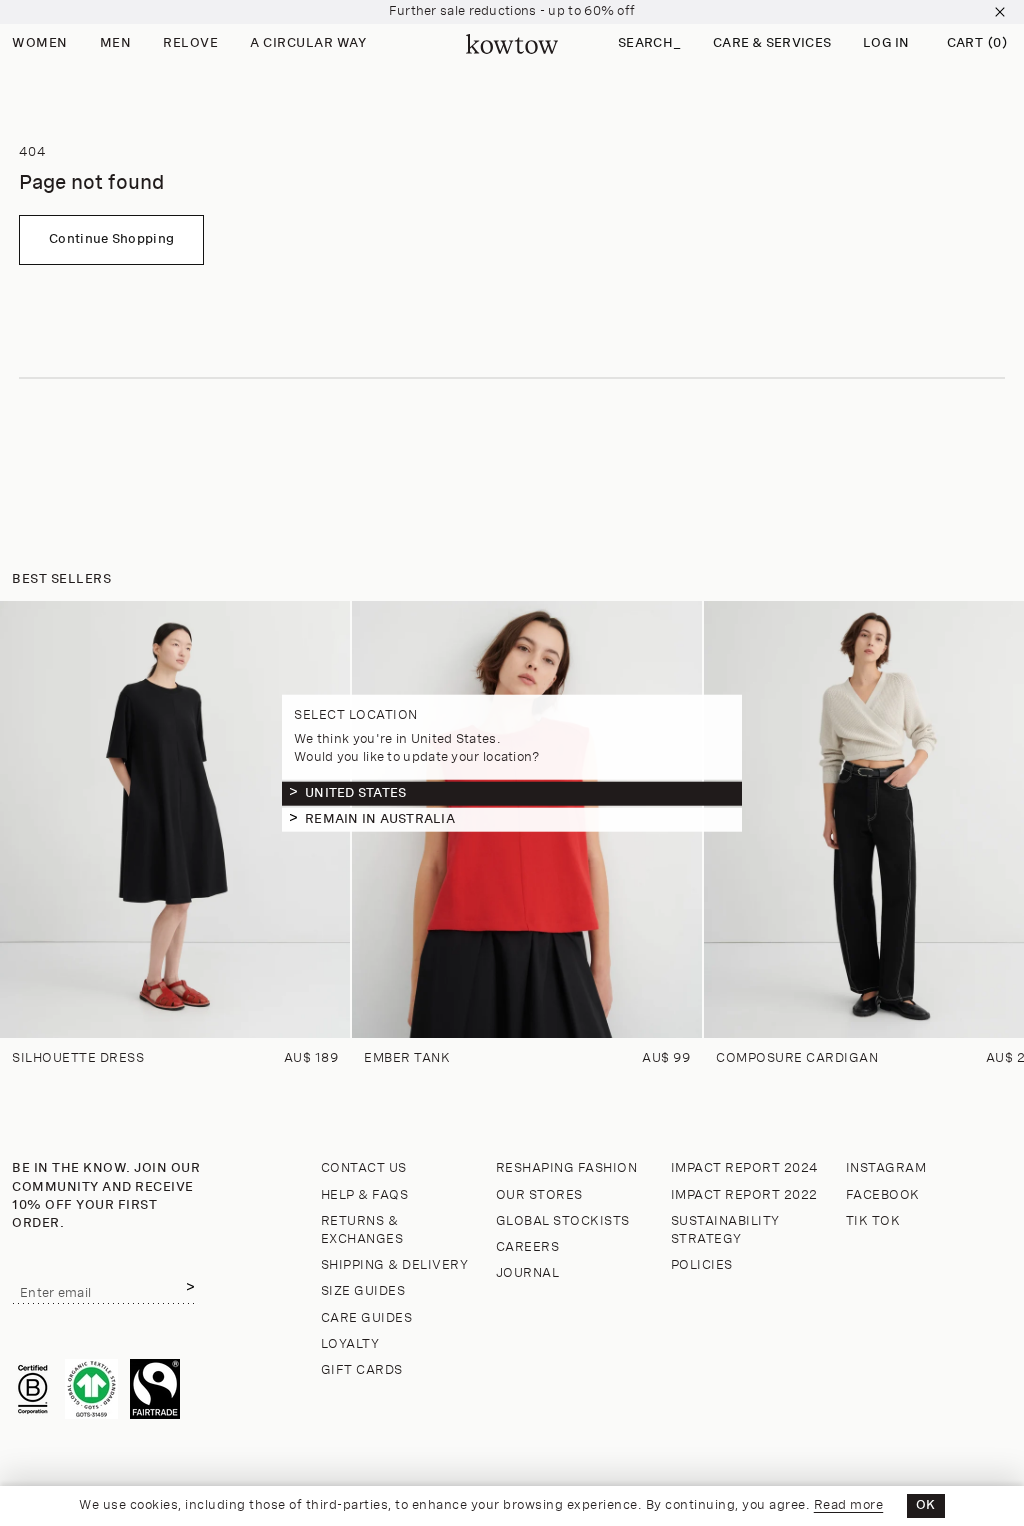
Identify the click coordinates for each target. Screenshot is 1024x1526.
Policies (702, 1265)
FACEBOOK (883, 1195)
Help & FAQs (365, 1195)
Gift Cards (362, 1370)
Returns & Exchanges (362, 1230)
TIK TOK (873, 1221)
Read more (849, 1505)
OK (926, 1505)
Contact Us (364, 1168)
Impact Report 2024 (745, 1168)
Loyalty (350, 1344)
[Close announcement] (1000, 12)
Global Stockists (563, 1221)
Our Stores (539, 1195)
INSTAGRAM (886, 1168)
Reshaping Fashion (567, 1168)
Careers (528, 1247)
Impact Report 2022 (744, 1195)
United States (355, 792)
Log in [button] (886, 43)
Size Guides (363, 1291)
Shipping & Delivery (395, 1265)
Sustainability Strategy (725, 1230)
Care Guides (367, 1318)
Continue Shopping (111, 239)
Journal (528, 1273)
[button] (649, 44)
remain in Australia (380, 818)
